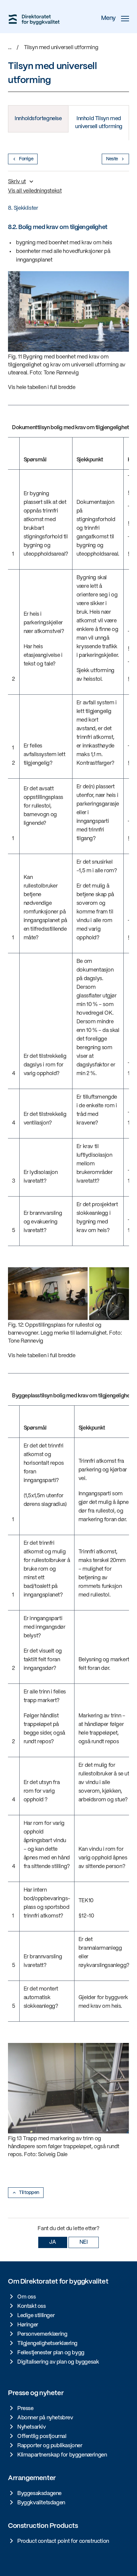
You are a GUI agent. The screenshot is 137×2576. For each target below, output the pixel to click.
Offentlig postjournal (42, 2436)
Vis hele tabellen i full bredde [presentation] (42, 388)
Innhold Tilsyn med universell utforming (99, 123)
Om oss (27, 2297)
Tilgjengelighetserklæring (47, 2343)
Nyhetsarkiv (32, 2427)
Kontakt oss (32, 2306)
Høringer (28, 2325)
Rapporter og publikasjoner (50, 2446)
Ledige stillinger (36, 2316)
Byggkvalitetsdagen (41, 2503)
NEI (84, 2242)
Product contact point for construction (63, 2541)
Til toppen (29, 2193)
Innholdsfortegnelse (38, 119)
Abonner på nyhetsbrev (45, 2418)
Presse (25, 2409)
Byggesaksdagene (39, 2494)
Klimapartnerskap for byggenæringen (62, 2455)
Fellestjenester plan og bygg (51, 2353)
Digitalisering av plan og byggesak (58, 2362)
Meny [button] (108, 18)
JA (53, 2242)
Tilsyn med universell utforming (61, 48)
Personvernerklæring (42, 2334)
